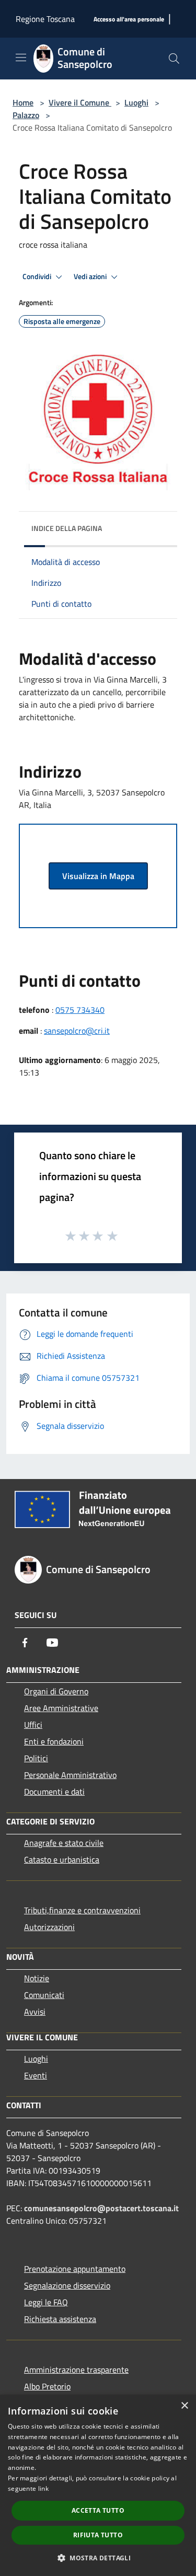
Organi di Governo (56, 1691)
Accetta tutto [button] (98, 2510)
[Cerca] (174, 59)
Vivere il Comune (80, 102)
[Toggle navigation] (21, 57)
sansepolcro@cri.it (77, 1031)
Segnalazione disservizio (67, 2285)
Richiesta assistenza (60, 2319)
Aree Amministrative (61, 1708)
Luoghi (136, 102)
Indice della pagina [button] (67, 528)
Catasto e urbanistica (62, 1859)
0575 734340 (80, 1010)
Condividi (38, 276)
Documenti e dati (54, 1792)
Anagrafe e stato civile (64, 1843)
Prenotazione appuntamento (75, 2269)
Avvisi (35, 2012)
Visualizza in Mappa (98, 876)
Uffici (33, 1725)
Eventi (36, 2075)
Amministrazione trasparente (76, 2370)
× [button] (184, 2406)
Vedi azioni (91, 276)
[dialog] (98, 2485)
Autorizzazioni (49, 1927)
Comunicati (44, 1995)
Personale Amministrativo (70, 1775)
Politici (36, 1758)
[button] (98, 2558)
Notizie (37, 1978)
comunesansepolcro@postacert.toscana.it (101, 2208)
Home (23, 102)
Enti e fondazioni (54, 1741)
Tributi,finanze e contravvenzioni (82, 1910)
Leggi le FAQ (46, 2302)
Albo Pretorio (47, 2386)
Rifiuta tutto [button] (98, 2535)
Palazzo (26, 115)
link (43, 2488)
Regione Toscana (45, 19)
